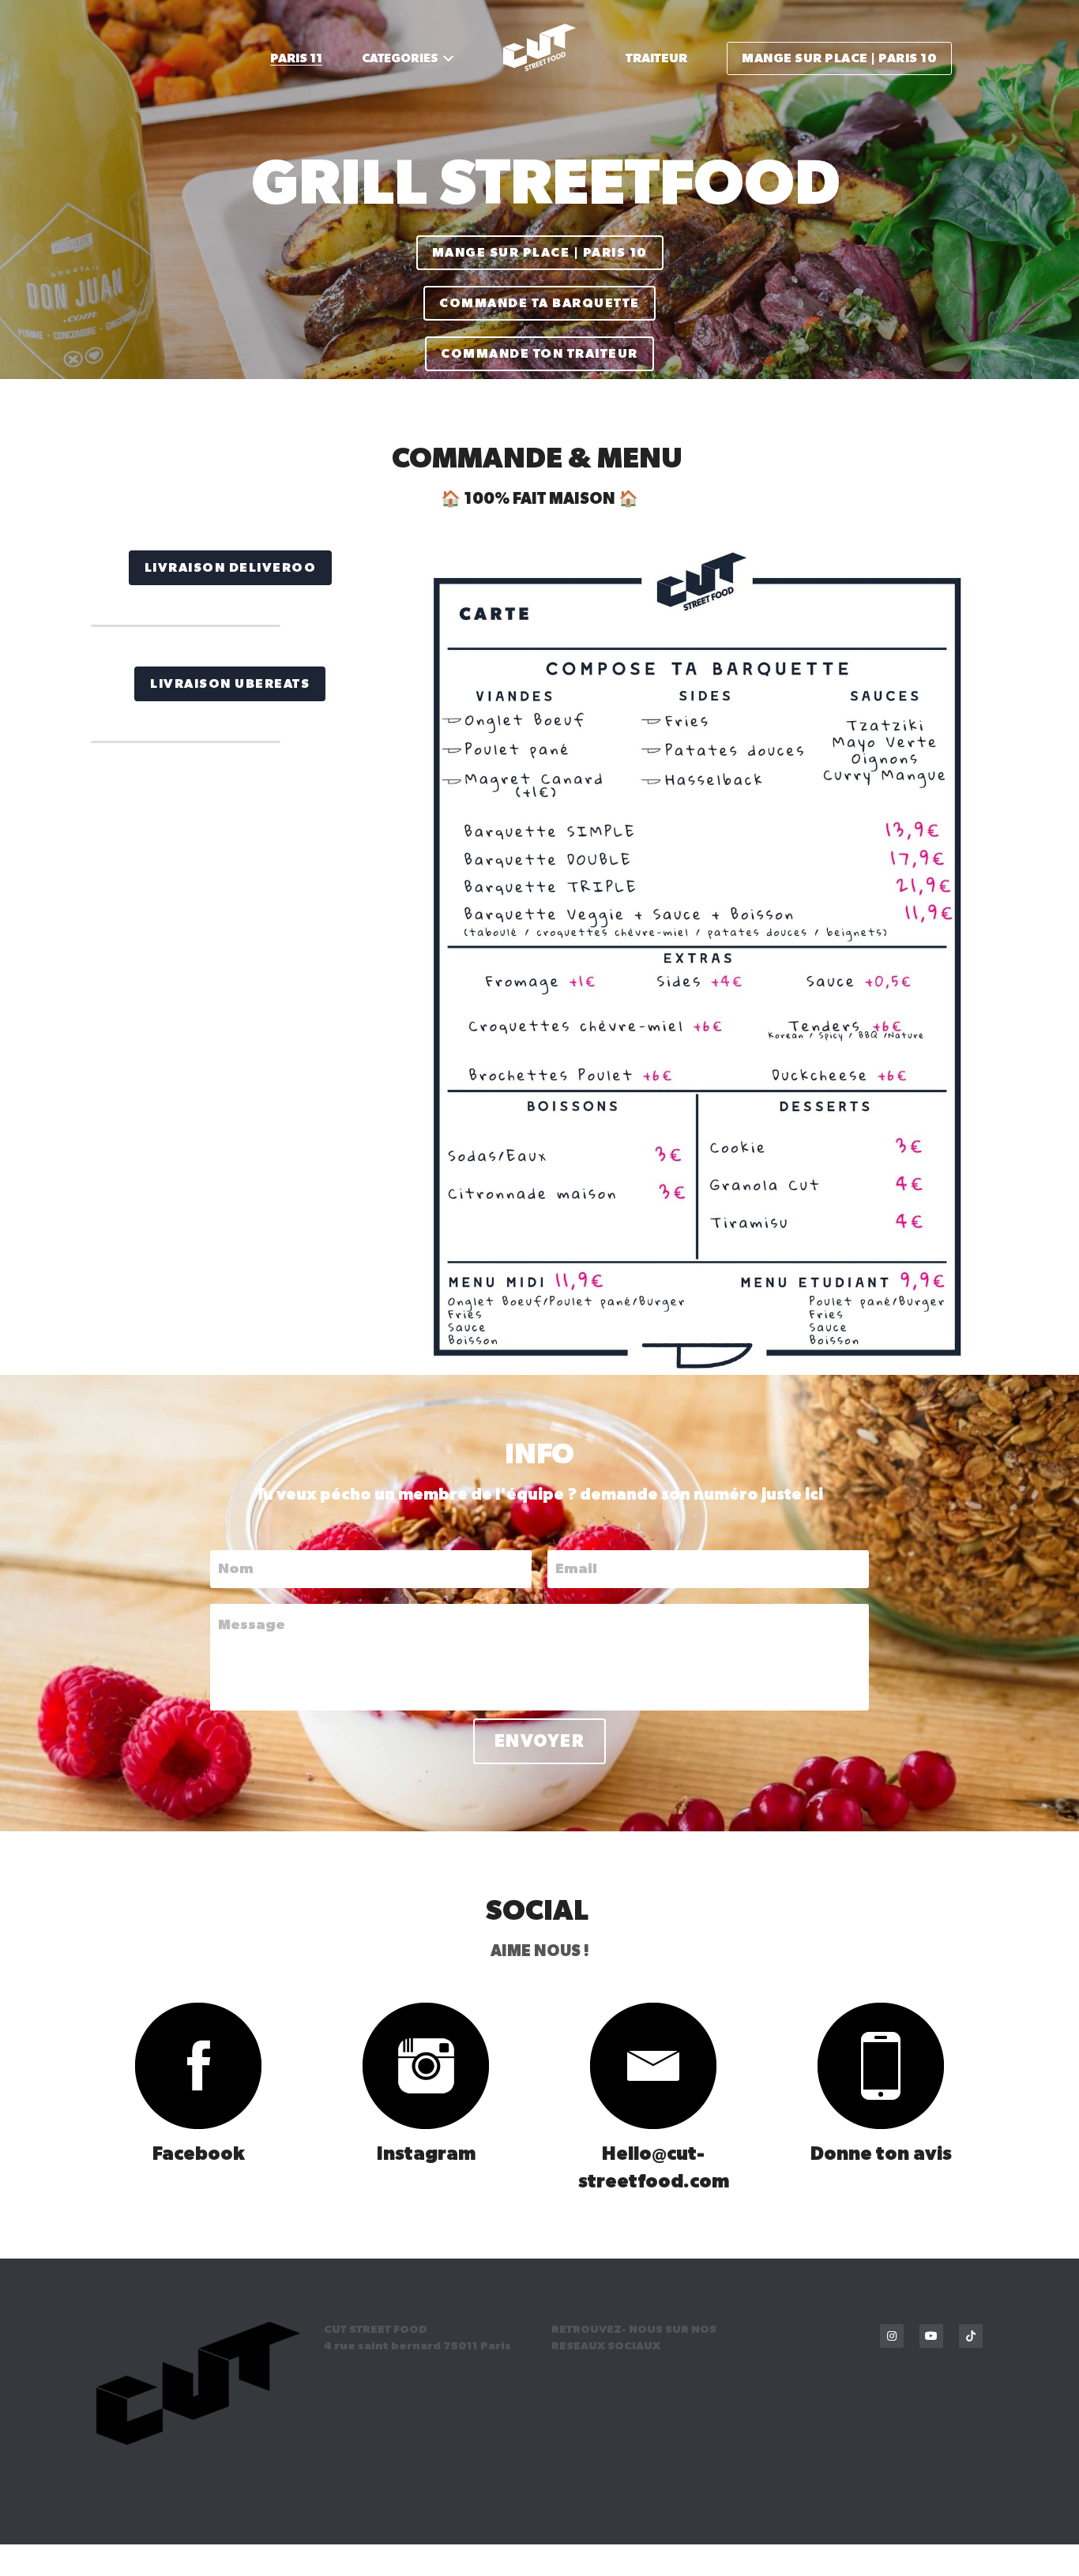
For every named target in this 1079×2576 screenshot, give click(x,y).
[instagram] (892, 2334)
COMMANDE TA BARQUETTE (539, 278)
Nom (236, 1567)
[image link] (198, 2064)
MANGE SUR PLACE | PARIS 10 (540, 227)
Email (576, 1567)
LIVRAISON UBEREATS (230, 682)
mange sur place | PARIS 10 (839, 58)
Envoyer (540, 1740)
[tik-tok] (971, 2334)
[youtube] (931, 2334)
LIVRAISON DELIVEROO (231, 566)
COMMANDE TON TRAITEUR (539, 329)
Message (252, 1624)
